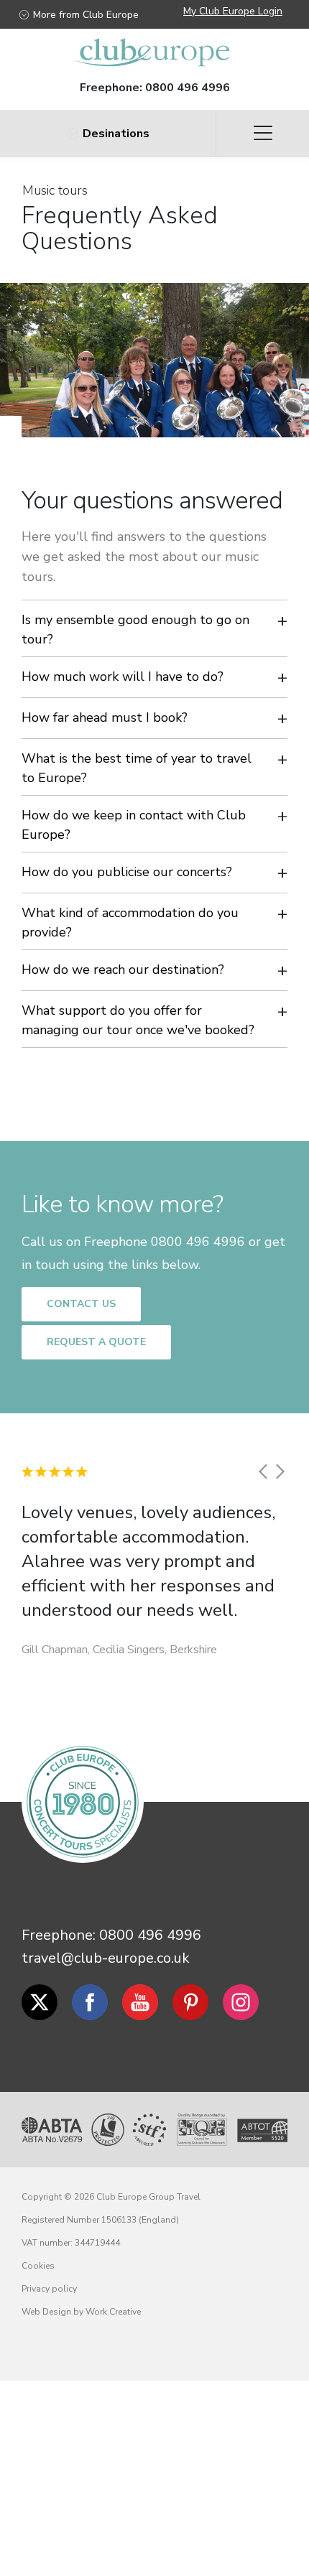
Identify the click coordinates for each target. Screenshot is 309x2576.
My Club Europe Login (233, 11)
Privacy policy (49, 2289)
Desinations (116, 134)
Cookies (38, 2266)
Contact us (81, 1304)
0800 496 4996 (188, 88)
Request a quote (96, 1342)
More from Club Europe (86, 15)
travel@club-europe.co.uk (106, 1958)
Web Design (46, 2312)
